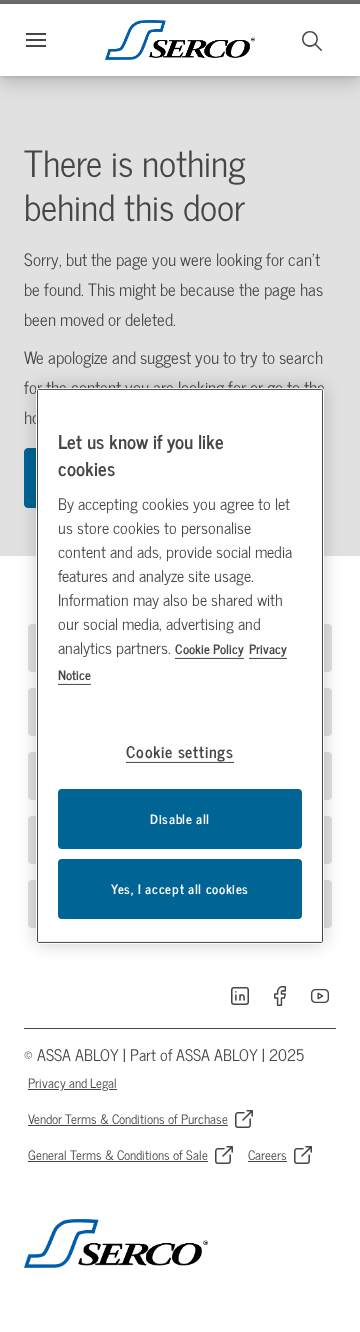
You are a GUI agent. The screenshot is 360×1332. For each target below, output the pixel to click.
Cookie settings (180, 751)
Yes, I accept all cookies (180, 888)
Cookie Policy (209, 648)
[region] (180, 666)
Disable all (180, 818)
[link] (240, 996)
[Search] (313, 40)
